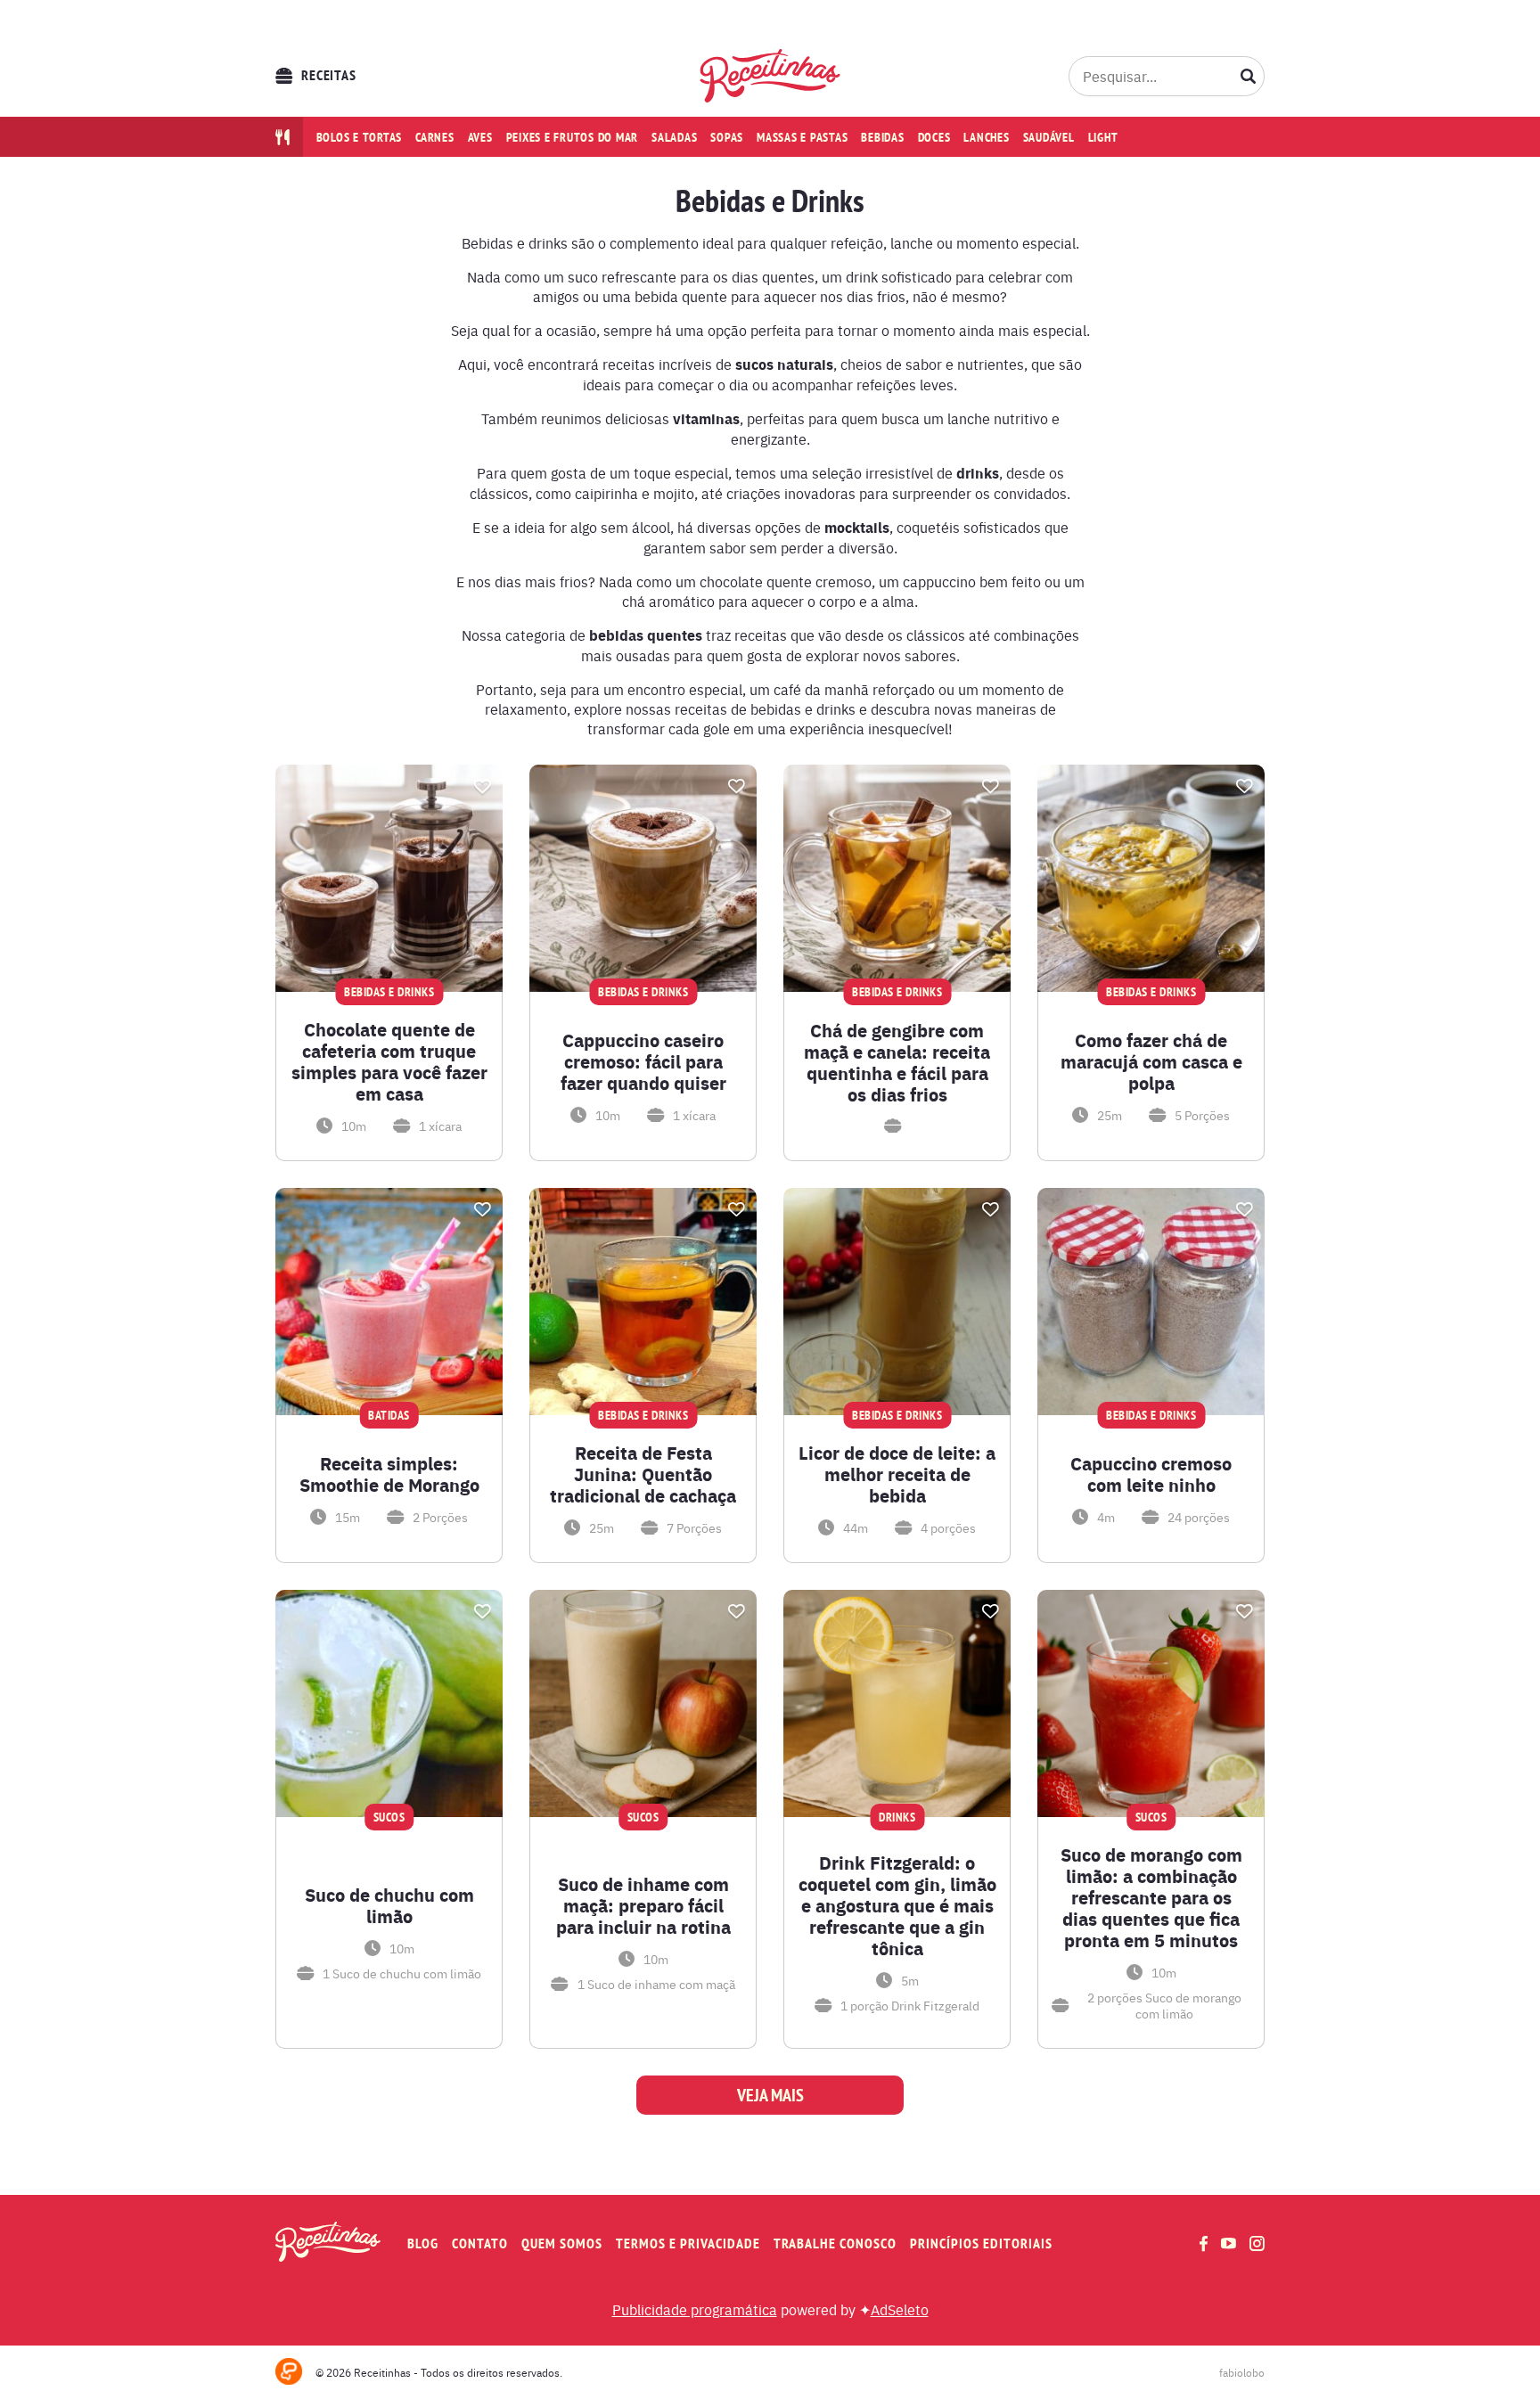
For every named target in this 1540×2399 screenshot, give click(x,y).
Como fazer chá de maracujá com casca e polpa (1151, 1061)
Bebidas (882, 137)
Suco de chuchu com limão (389, 1905)
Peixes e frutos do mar (573, 137)
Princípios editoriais (981, 2243)
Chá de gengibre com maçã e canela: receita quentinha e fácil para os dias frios (897, 1062)
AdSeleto (900, 2309)
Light (1103, 137)
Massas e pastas (802, 137)
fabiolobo (1242, 2372)
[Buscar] (1249, 76)
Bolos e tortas (360, 137)
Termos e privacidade (688, 2243)
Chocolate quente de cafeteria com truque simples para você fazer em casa (389, 1061)
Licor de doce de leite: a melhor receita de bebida (897, 1474)
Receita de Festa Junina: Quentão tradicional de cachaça (643, 1474)
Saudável (1049, 137)
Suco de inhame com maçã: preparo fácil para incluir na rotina (643, 1905)
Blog (423, 2243)
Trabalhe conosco (835, 2243)
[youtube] (1229, 2243)
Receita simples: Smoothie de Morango (389, 1474)
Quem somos (562, 2243)
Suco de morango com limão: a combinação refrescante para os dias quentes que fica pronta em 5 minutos (1151, 1897)
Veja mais (770, 2095)
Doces (934, 137)
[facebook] (1204, 2243)
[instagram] (1257, 2243)
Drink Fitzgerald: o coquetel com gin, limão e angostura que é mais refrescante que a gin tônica (897, 1905)
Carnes (435, 137)
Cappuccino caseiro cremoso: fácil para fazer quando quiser (643, 1061)
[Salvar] (482, 786)
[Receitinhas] (770, 76)
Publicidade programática (695, 2309)
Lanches (986, 137)
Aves (480, 137)
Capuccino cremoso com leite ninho (1151, 1474)
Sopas (727, 137)
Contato (480, 2243)
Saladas (674, 137)
